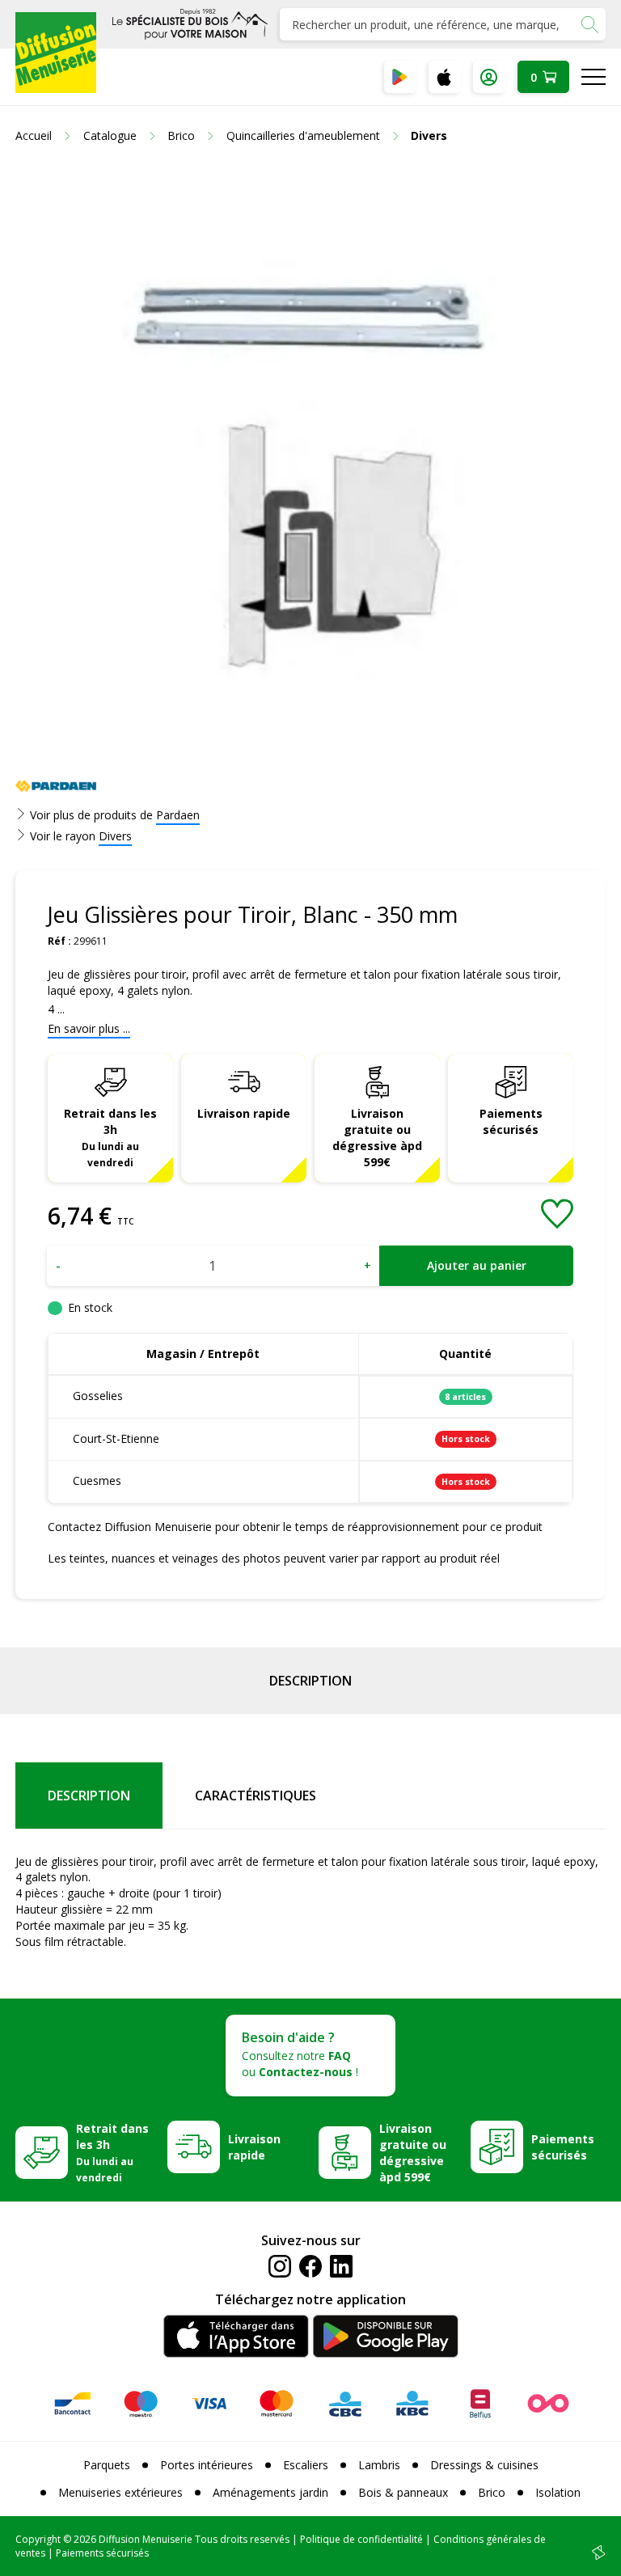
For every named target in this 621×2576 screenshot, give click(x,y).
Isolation (558, 2492)
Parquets (107, 2465)
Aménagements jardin (270, 2492)
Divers (115, 836)
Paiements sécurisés (511, 1121)
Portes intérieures (207, 2465)
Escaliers (306, 2465)
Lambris (379, 2465)
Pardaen (178, 815)
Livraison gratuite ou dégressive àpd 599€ (377, 1138)
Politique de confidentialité (361, 2539)
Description (310, 1681)
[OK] (589, 24)
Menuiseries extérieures (120, 2492)
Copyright (38, 2539)
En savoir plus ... (89, 1028)
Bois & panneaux (403, 2492)
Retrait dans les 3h (110, 1137)
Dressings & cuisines (484, 2465)
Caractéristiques (256, 1796)
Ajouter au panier (477, 1265)
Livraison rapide (244, 1113)
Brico (492, 2492)
